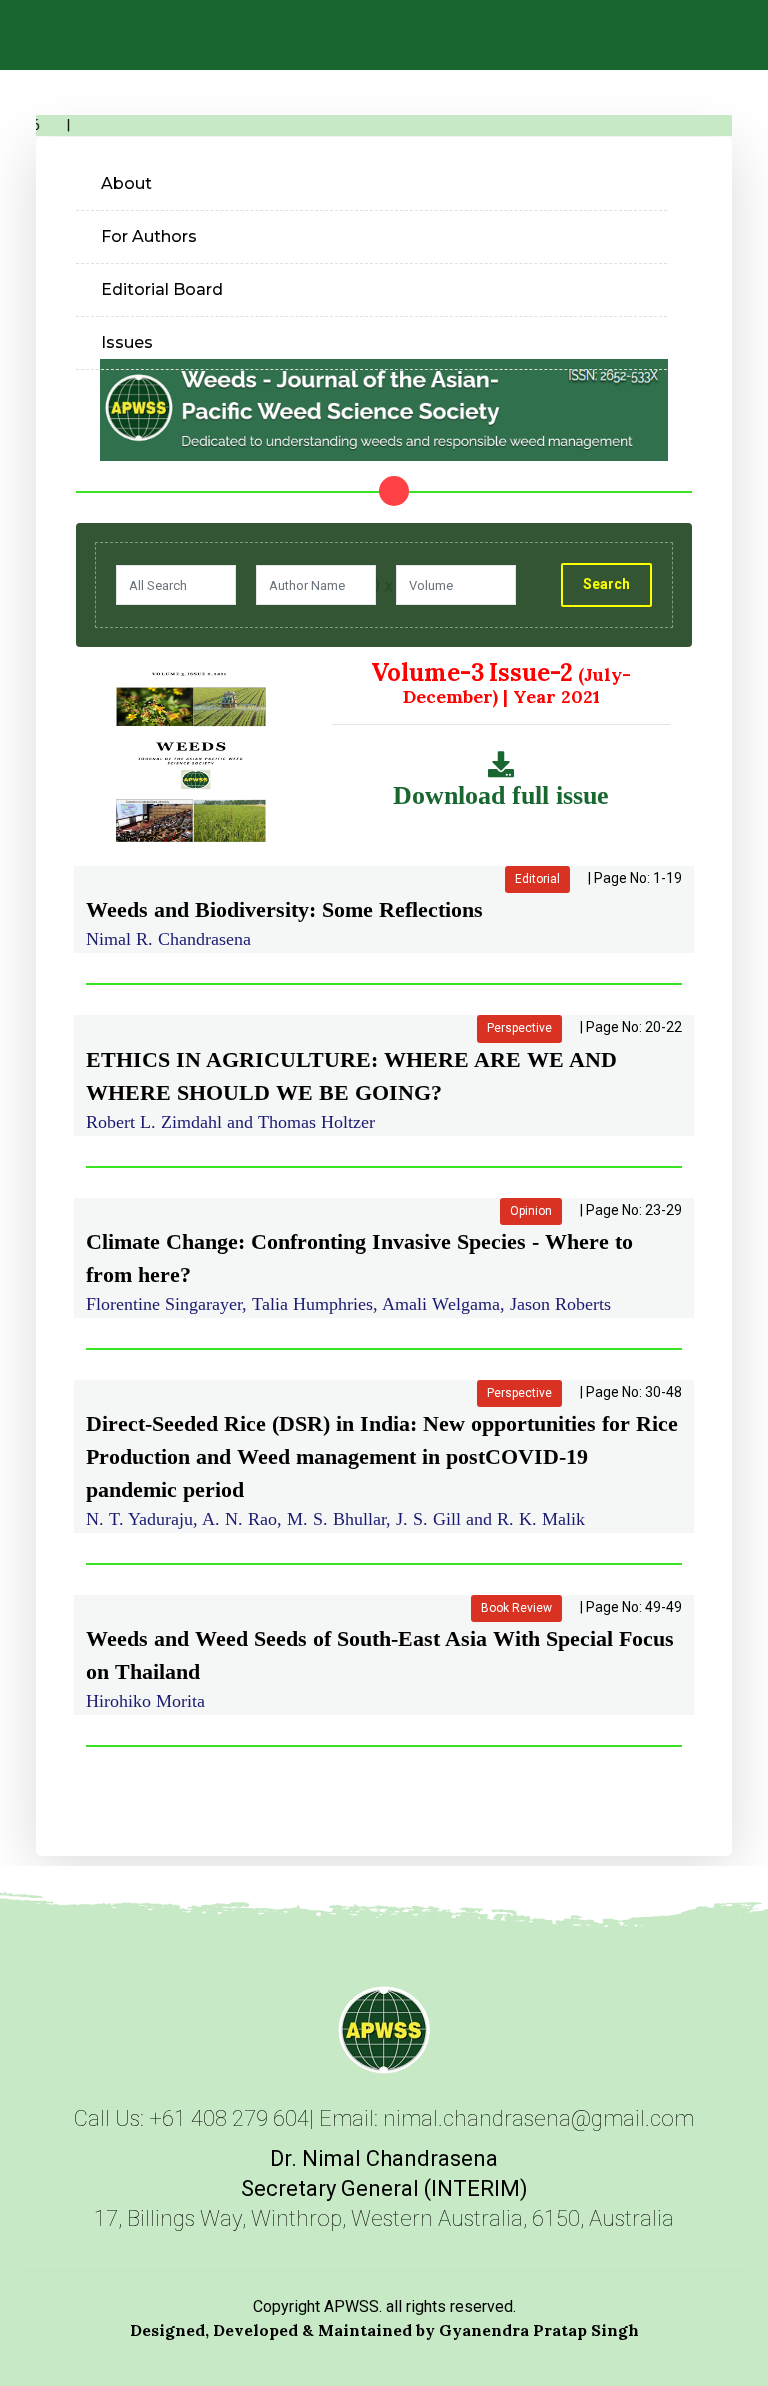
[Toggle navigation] (739, 39)
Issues (127, 342)
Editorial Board (162, 289)
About (126, 183)
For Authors (149, 236)
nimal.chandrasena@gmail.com (538, 2118)
